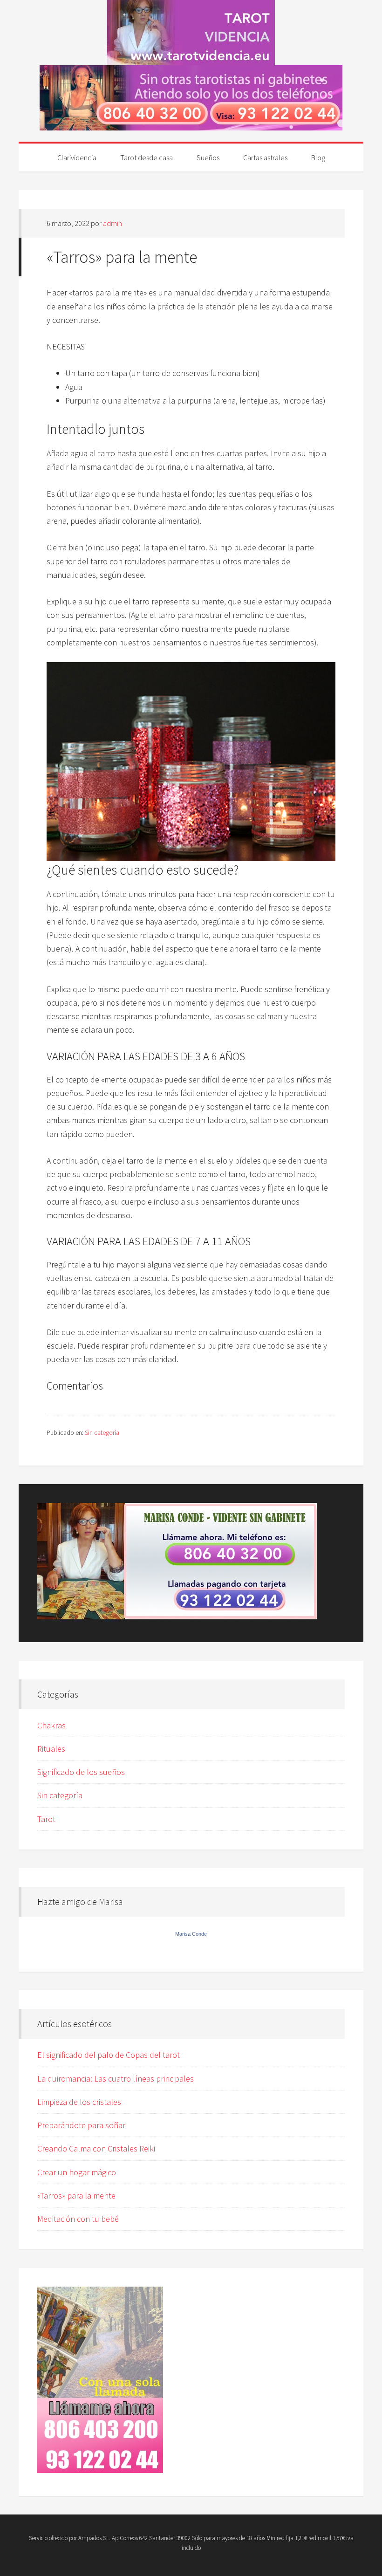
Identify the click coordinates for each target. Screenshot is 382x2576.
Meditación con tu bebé (78, 2219)
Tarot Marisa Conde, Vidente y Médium (191, 33)
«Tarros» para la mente (76, 2196)
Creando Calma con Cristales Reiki (96, 2148)
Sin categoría (102, 1432)
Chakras (51, 1725)
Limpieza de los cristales (79, 2102)
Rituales (51, 1749)
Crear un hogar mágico (77, 2172)
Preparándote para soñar (81, 2125)
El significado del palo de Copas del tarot (109, 2055)
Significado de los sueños (81, 1772)
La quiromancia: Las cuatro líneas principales (116, 2079)
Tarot (46, 1819)
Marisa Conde (191, 1934)
